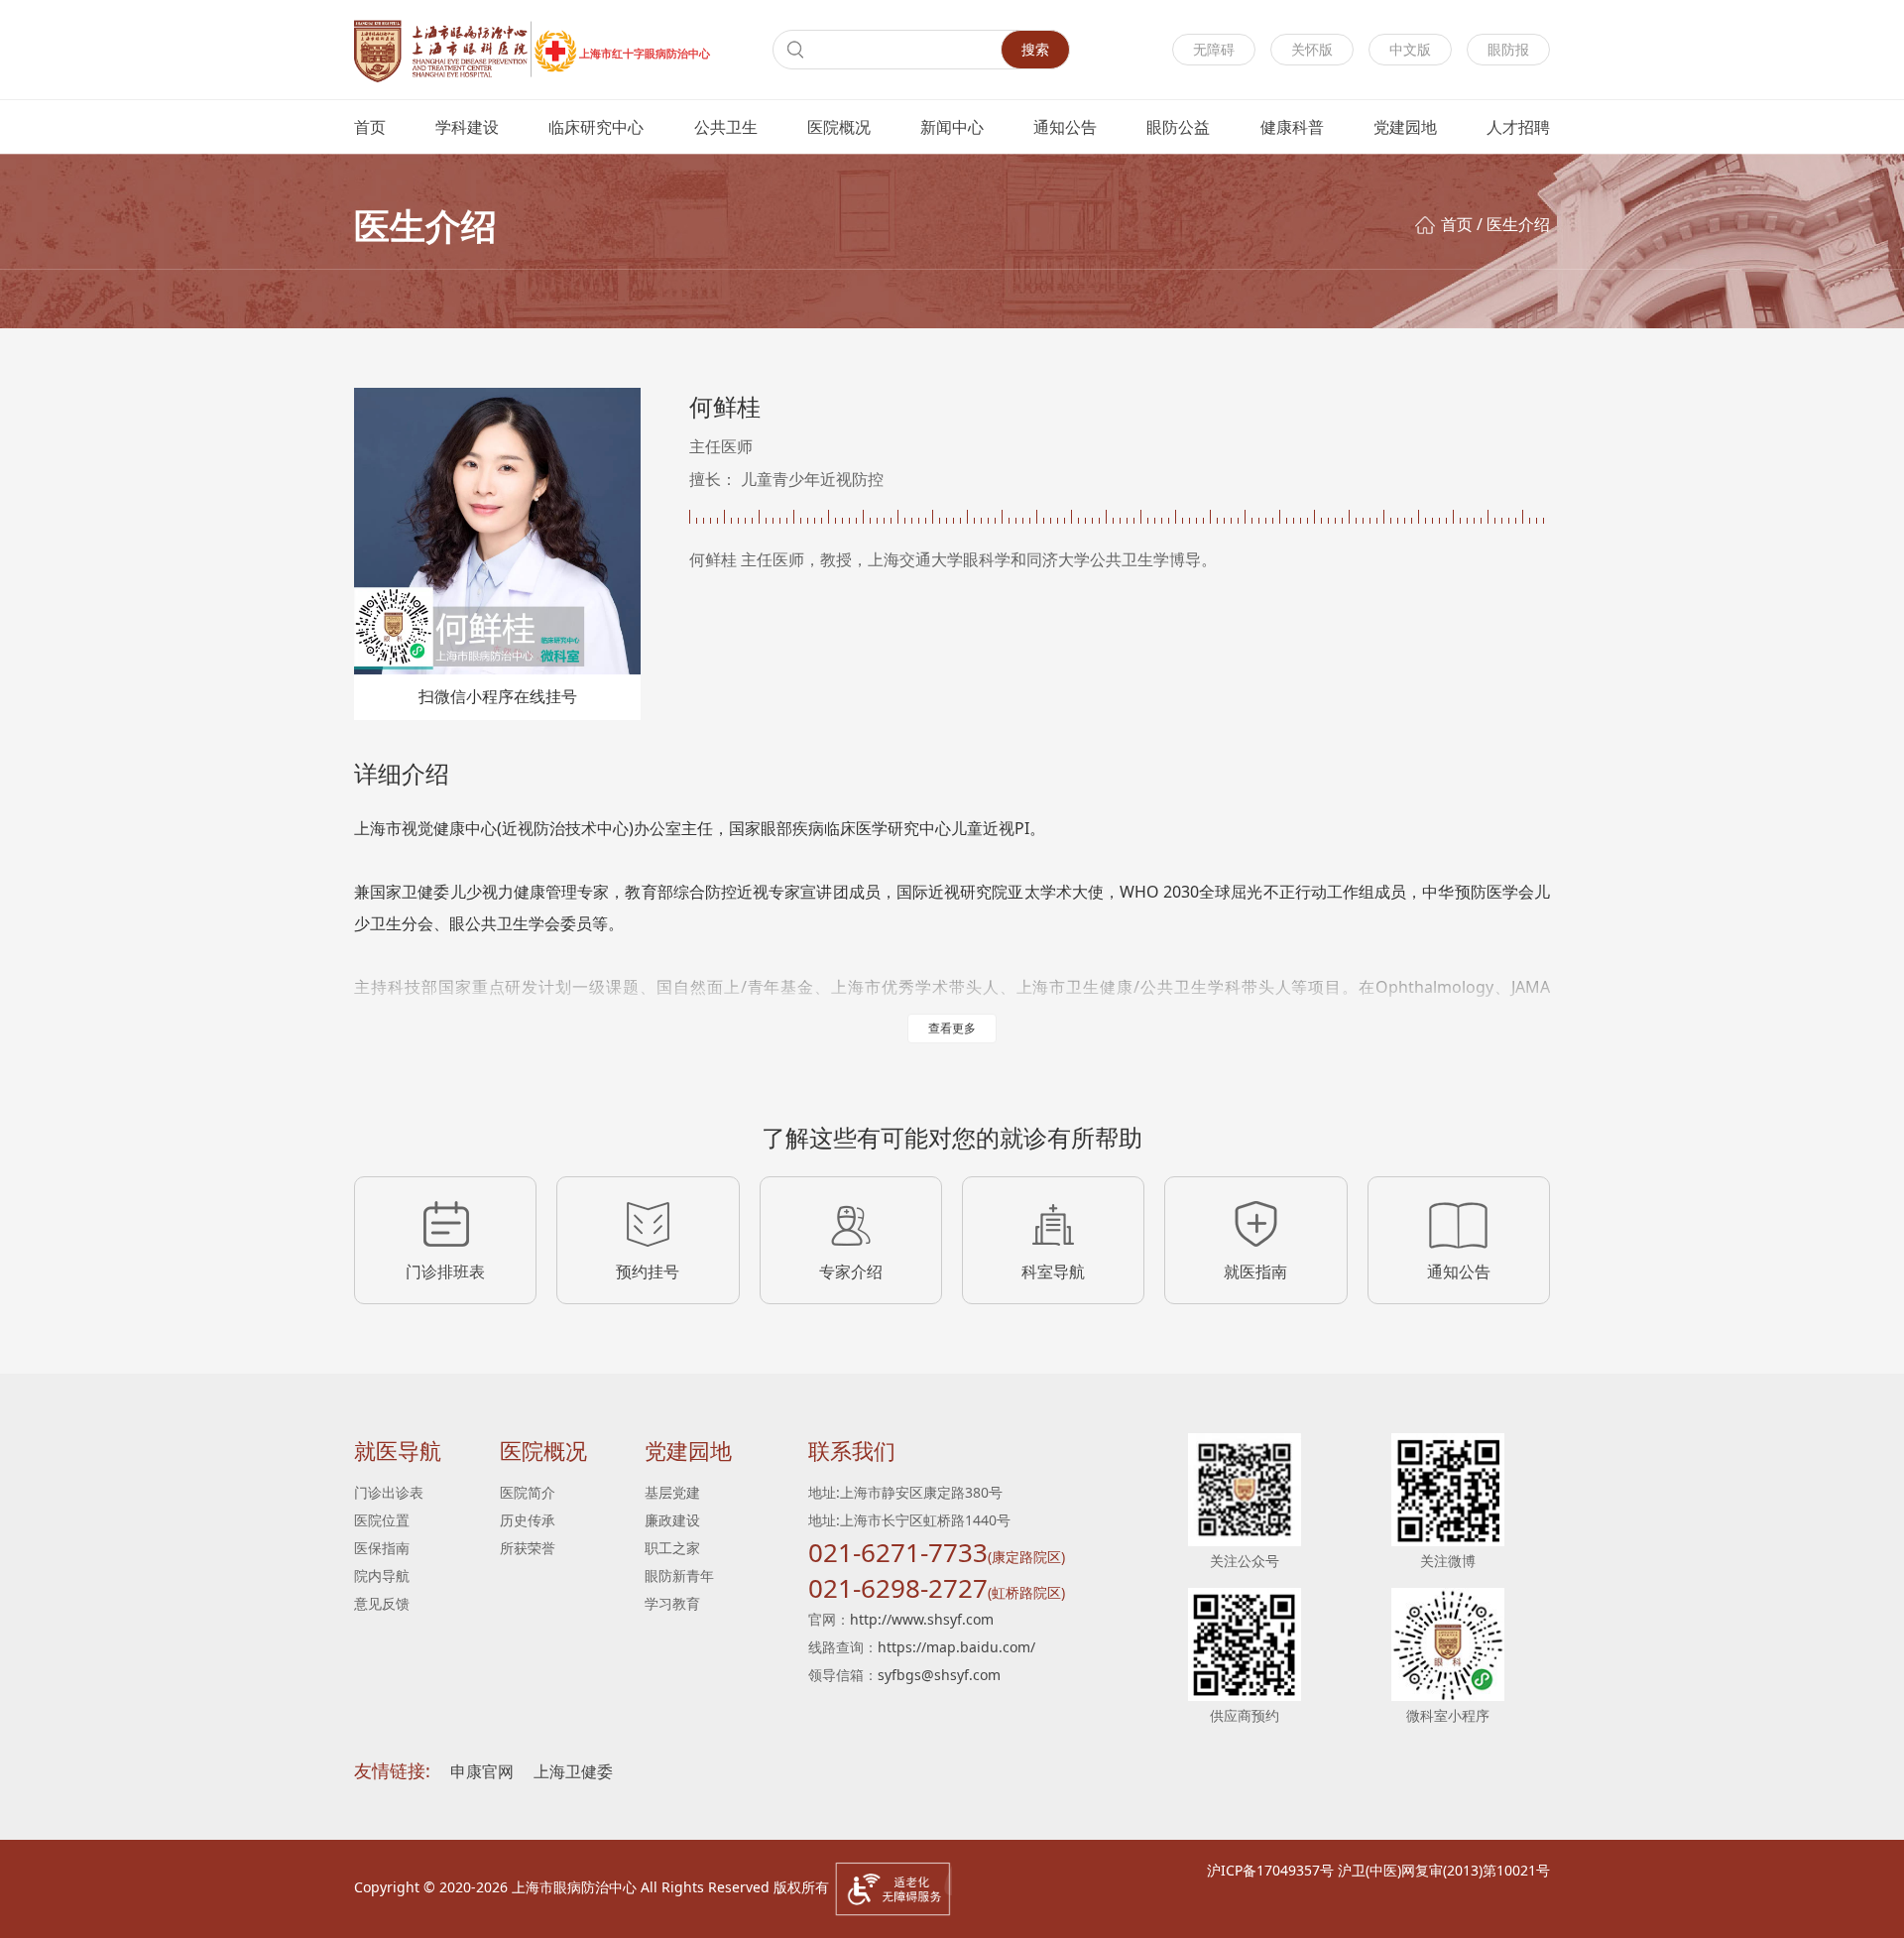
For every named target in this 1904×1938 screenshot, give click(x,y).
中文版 (1410, 49)
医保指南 (382, 1548)
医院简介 (528, 1492)
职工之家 (672, 1548)
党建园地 (1405, 127)
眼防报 (1508, 49)
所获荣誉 (528, 1548)
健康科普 (1292, 127)
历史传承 (528, 1520)
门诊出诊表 (389, 1492)
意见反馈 (382, 1603)
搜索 (1035, 49)
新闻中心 (952, 127)
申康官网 (482, 1771)
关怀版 (1312, 49)
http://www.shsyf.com (922, 1619)
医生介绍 (1518, 224)
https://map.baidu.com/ (956, 1647)
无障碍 (1214, 49)
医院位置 (382, 1520)
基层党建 (672, 1492)
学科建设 (467, 127)
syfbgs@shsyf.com (939, 1675)
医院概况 (839, 127)
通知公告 (1065, 127)
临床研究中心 (596, 127)
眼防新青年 (679, 1575)
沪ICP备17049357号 (1270, 1870)
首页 (370, 127)
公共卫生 (726, 127)
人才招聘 (1518, 127)
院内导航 (382, 1575)
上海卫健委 (573, 1771)
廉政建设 (672, 1520)
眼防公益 (1178, 127)
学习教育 (672, 1603)
